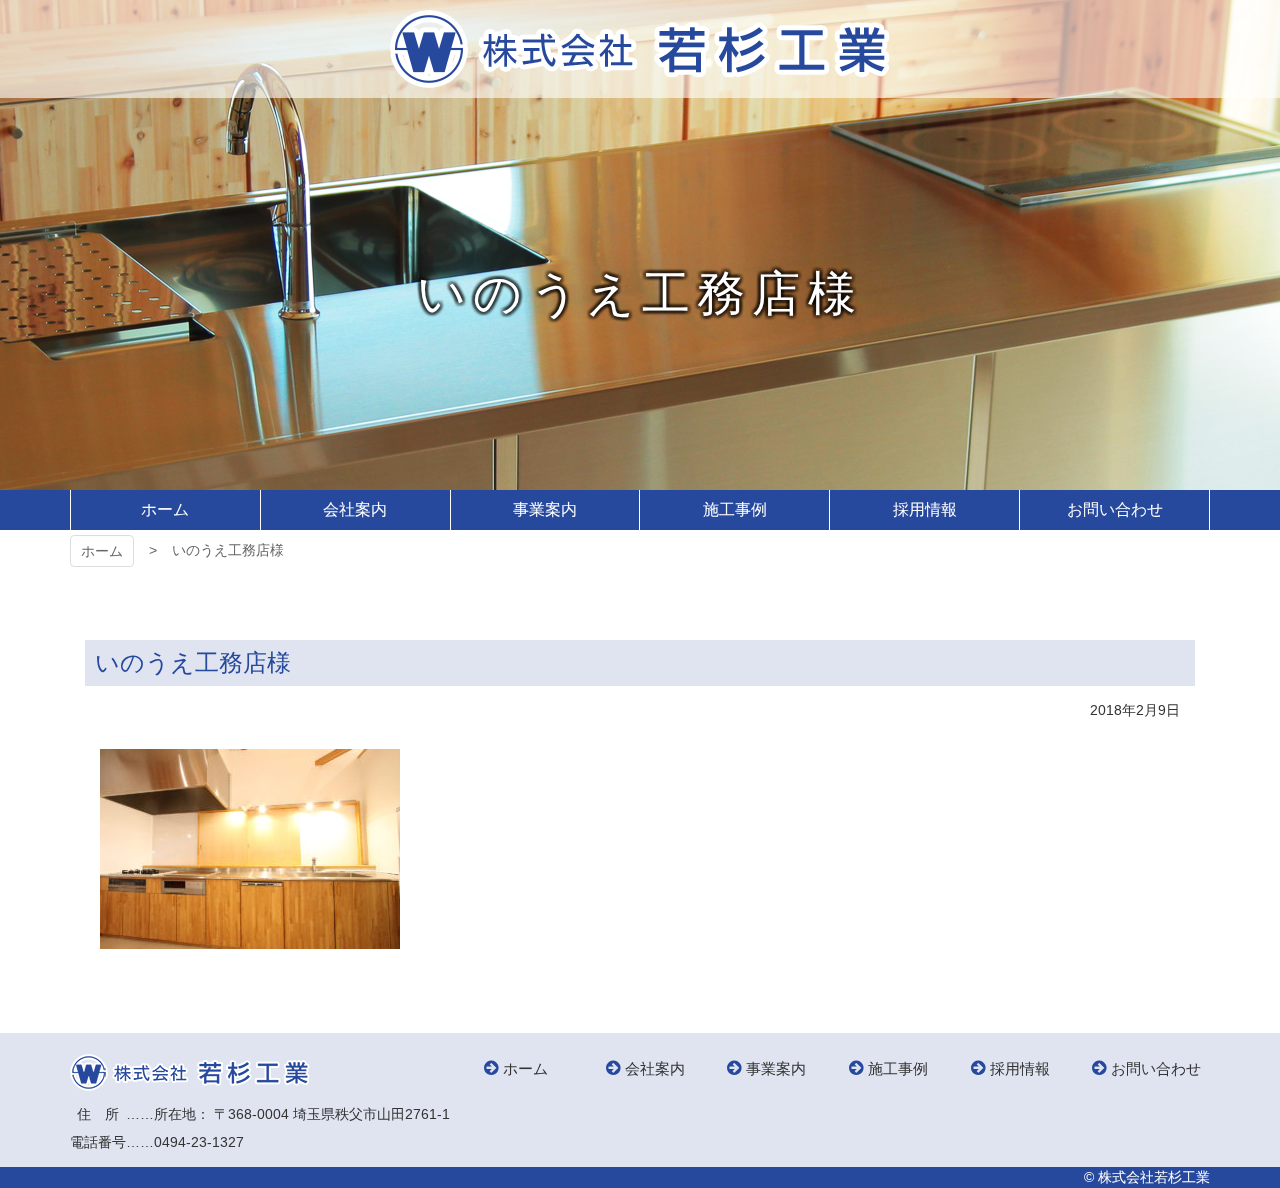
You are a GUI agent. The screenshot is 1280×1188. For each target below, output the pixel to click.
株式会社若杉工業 (640, 49)
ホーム (102, 551)
